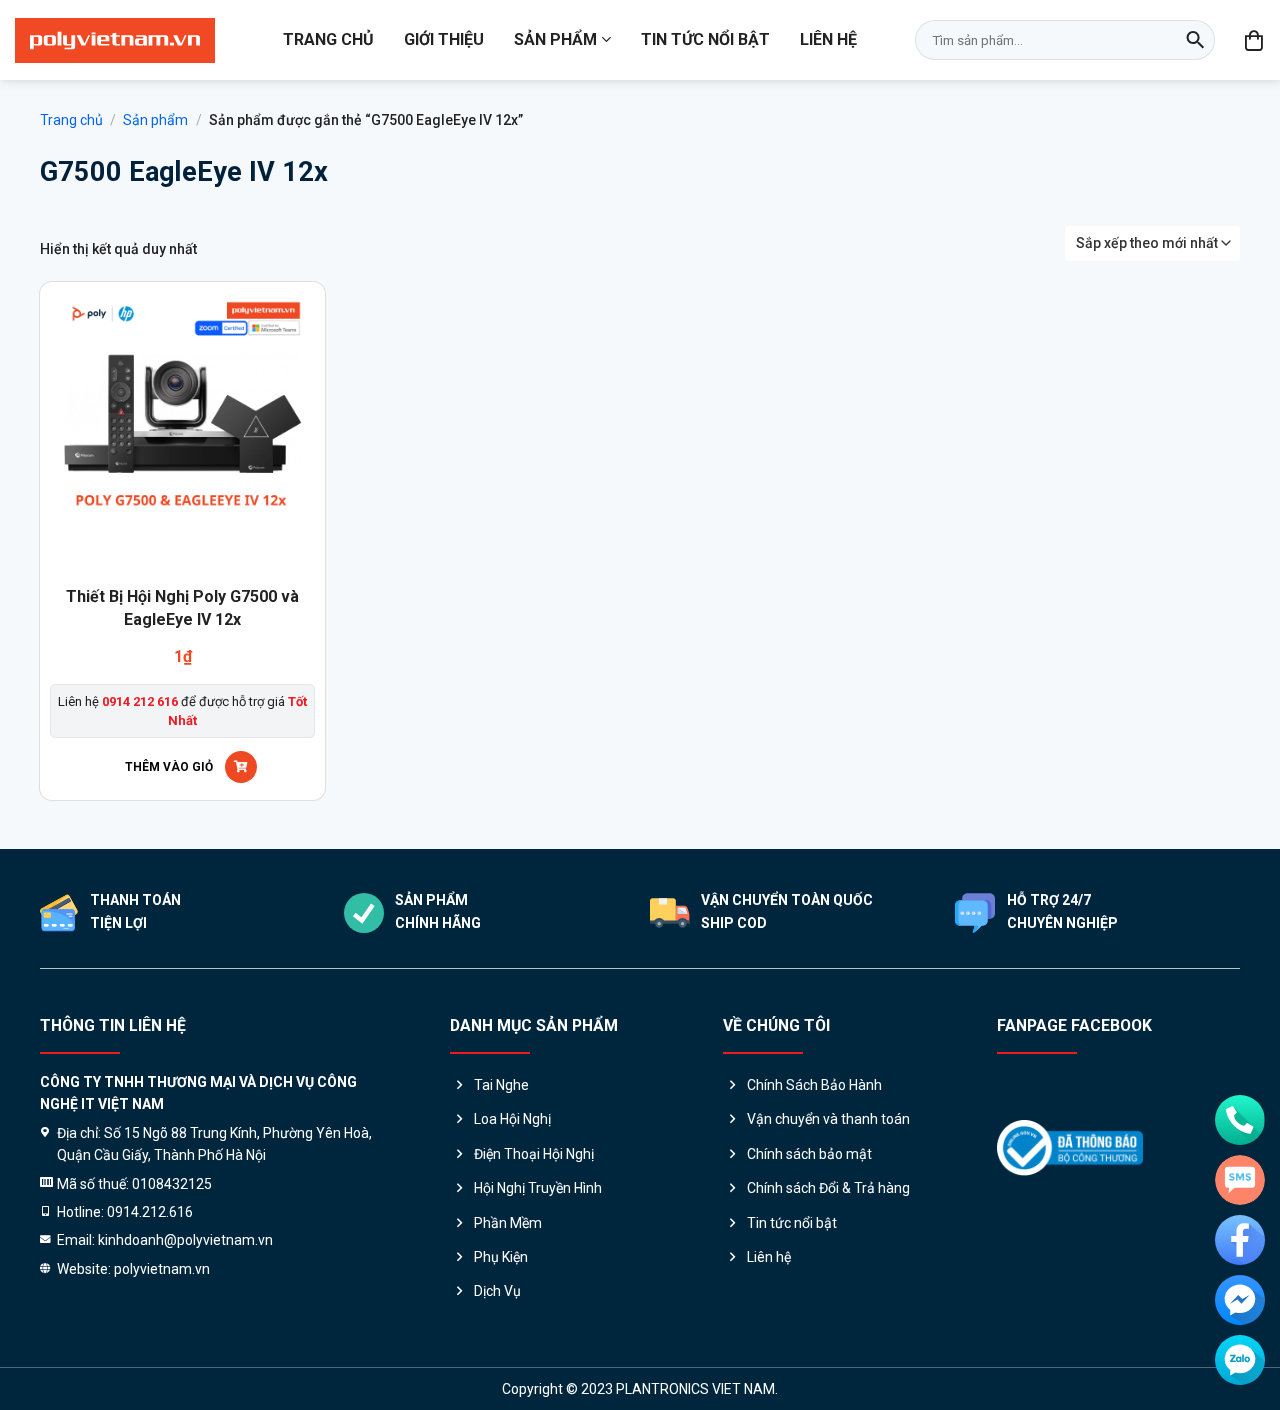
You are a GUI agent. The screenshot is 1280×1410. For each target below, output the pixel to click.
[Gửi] (1195, 40)
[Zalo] (1240, 1360)
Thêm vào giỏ (169, 767)
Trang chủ (328, 39)
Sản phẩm (555, 39)
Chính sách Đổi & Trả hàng (828, 1188)
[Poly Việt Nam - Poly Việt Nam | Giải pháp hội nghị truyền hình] (115, 40)
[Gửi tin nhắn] (1240, 1180)
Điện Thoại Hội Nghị (534, 1154)
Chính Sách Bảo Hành (814, 1085)
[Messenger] (1240, 1300)
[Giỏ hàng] (1255, 40)
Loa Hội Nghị (512, 1119)
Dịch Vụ (497, 1291)
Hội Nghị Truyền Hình (538, 1188)
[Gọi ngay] (1240, 1120)
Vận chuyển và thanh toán (828, 1119)
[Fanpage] (1240, 1240)
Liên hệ (828, 39)
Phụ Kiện (501, 1257)
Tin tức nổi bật (705, 39)
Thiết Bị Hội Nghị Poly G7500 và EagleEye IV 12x (182, 607)
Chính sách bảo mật (809, 1154)
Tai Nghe (501, 1085)
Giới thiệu (444, 39)
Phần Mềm (508, 1223)
